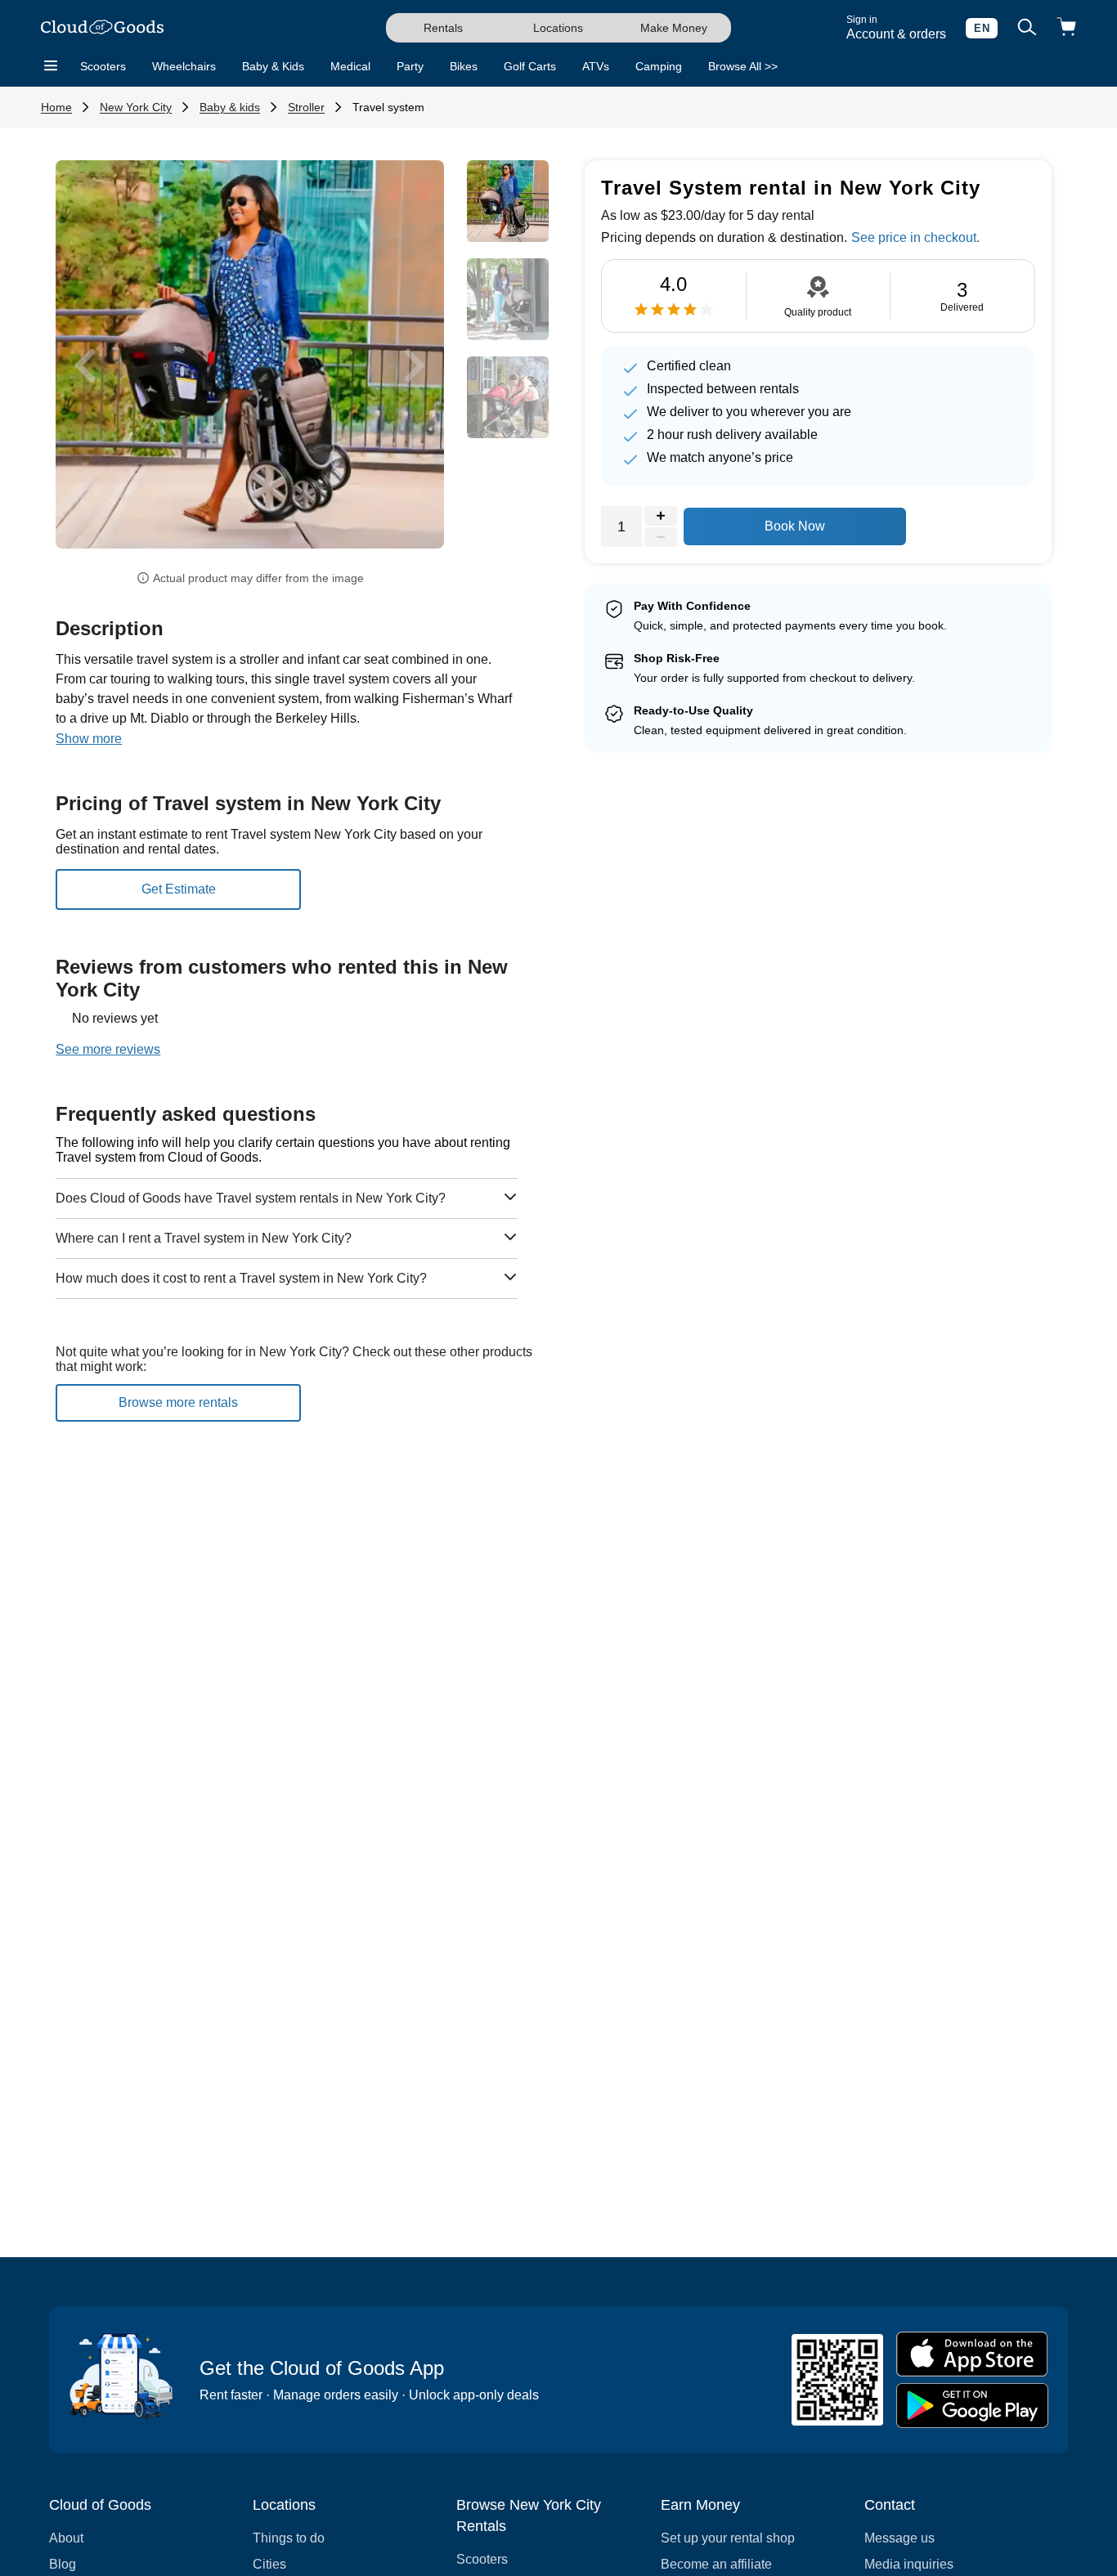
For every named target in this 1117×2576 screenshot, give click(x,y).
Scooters (103, 66)
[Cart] (1066, 28)
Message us (899, 2538)
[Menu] (51, 66)
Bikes (464, 66)
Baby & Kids (273, 66)
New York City (136, 107)
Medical (350, 66)
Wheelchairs (184, 66)
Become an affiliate (716, 2564)
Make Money (674, 28)
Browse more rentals (178, 1402)
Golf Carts (530, 66)
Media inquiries (909, 2564)
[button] (85, 366)
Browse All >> (743, 66)
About (66, 2538)
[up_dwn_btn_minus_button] (661, 537)
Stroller (306, 107)
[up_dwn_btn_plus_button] (661, 516)
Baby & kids (230, 107)
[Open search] (1027, 28)
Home (56, 107)
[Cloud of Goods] (102, 28)
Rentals (443, 28)
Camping (659, 66)
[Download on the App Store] (972, 2354)
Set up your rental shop (728, 2538)
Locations (558, 28)
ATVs (596, 66)
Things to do (289, 2538)
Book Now (795, 526)
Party (410, 66)
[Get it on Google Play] (972, 2406)
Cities (269, 2564)
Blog (63, 2564)
